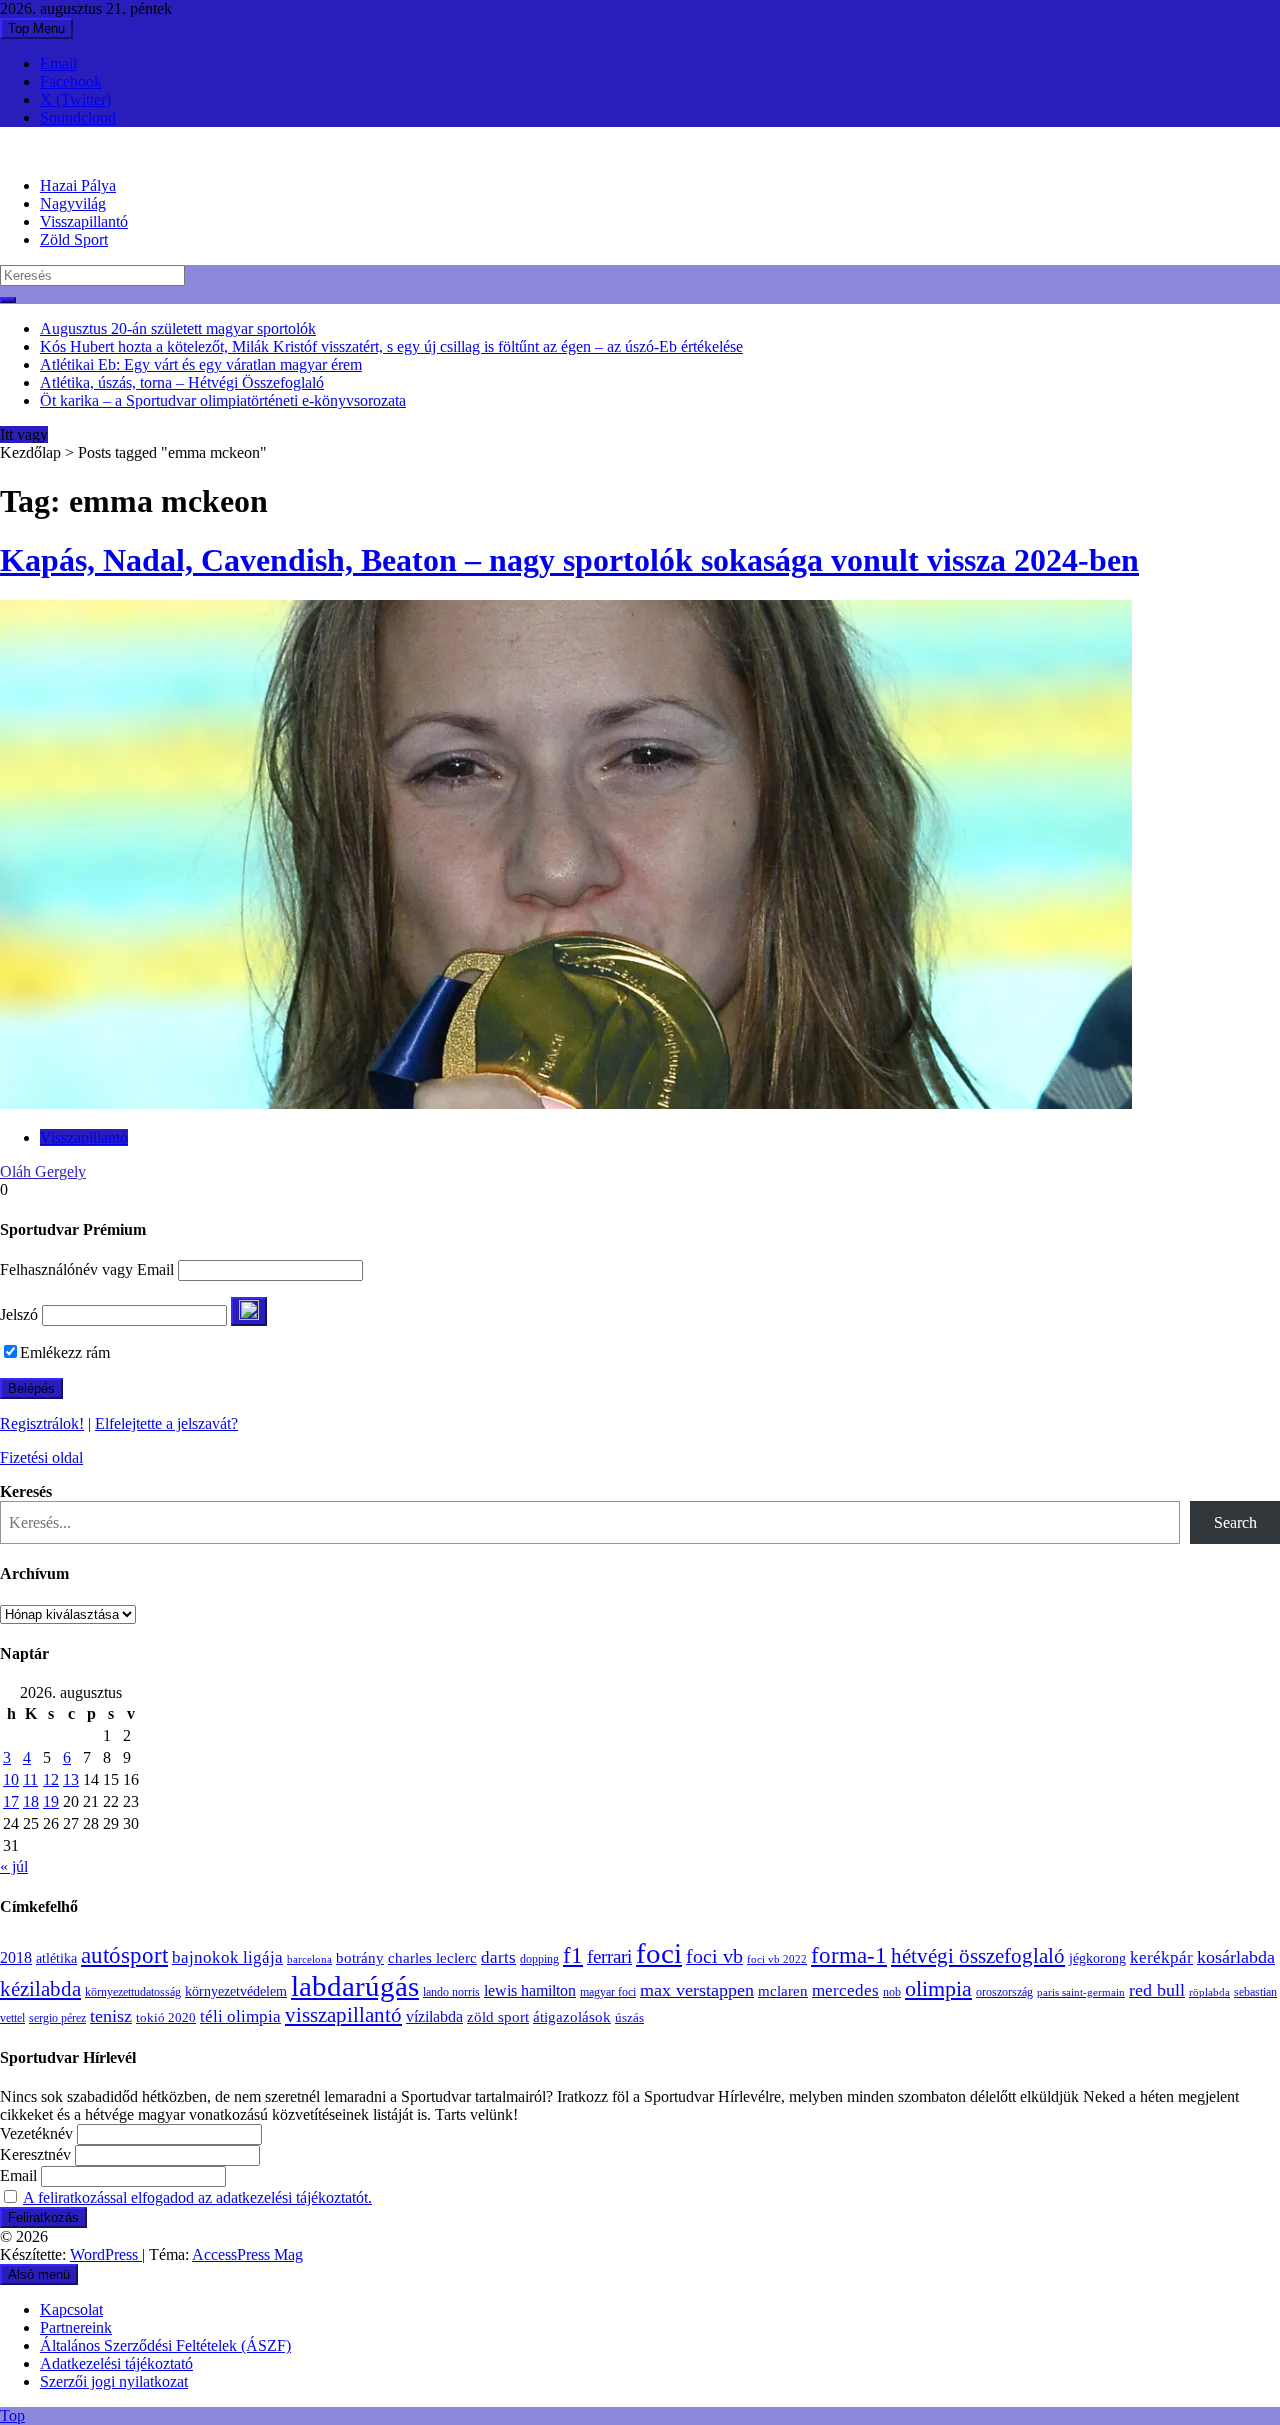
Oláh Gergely (43, 1171)
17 (11, 1801)
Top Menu (36, 28)
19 (51, 1801)
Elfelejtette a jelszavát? (166, 1423)
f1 (573, 1955)
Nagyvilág (73, 203)
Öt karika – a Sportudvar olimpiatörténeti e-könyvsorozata (223, 400)
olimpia (938, 1988)
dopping (539, 1959)
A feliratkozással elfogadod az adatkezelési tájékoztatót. (197, 2197)
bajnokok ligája (227, 1957)
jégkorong (1097, 1958)
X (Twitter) (75, 99)
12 (51, 1779)
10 (11, 1779)
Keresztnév (35, 2154)
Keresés (26, 1491)
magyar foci (608, 1992)
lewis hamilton (530, 1990)
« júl (14, 1866)
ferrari (609, 1956)
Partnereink (76, 2327)
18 (31, 1801)
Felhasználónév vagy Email (87, 1269)
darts (498, 1957)
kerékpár (1161, 1957)
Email (58, 63)
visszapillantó (343, 2015)
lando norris (451, 1992)
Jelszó (19, 1314)
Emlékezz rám (65, 1352)
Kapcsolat (71, 2309)
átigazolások (572, 2016)
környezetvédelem (236, 1991)
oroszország (1004, 1992)
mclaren (783, 1990)
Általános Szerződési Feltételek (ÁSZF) (165, 2345)
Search (1235, 1522)
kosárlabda (1236, 1957)
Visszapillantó (84, 221)
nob (892, 1992)
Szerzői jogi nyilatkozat (114, 2381)
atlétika (56, 1958)
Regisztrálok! (42, 1423)
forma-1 (849, 1955)
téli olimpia (240, 2016)
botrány (360, 1958)
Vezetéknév (36, 2133)
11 (30, 1779)
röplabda (1209, 1992)
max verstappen (697, 1990)
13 (71, 1779)
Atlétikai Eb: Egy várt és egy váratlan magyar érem (201, 364)
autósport (124, 1955)
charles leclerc (432, 1958)
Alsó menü (39, 2274)
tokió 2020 (166, 2018)
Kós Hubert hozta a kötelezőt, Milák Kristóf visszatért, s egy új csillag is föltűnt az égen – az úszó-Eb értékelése (391, 346)
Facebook (71, 81)
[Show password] (249, 1311)
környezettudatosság (133, 1992)
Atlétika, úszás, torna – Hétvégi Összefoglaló (182, 382)
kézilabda (40, 1989)
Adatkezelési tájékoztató (116, 2363)
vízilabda (434, 2016)
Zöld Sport (74, 239)
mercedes (845, 1990)
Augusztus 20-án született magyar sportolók (178, 328)
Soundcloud (78, 117)
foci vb (714, 1956)
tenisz (111, 2016)
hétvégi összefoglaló (978, 1955)
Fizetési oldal (41, 1457)
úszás (629, 2017)
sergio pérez (57, 2018)
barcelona (309, 1959)
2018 (16, 1958)
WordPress (106, 2254)
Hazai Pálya (78, 185)
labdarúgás (355, 1986)
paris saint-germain (1081, 1992)
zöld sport (498, 2017)
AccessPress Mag (247, 2254)
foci (659, 1953)
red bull (1157, 1990)
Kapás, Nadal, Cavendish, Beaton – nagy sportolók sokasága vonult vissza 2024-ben (569, 560)
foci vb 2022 (777, 1959)
